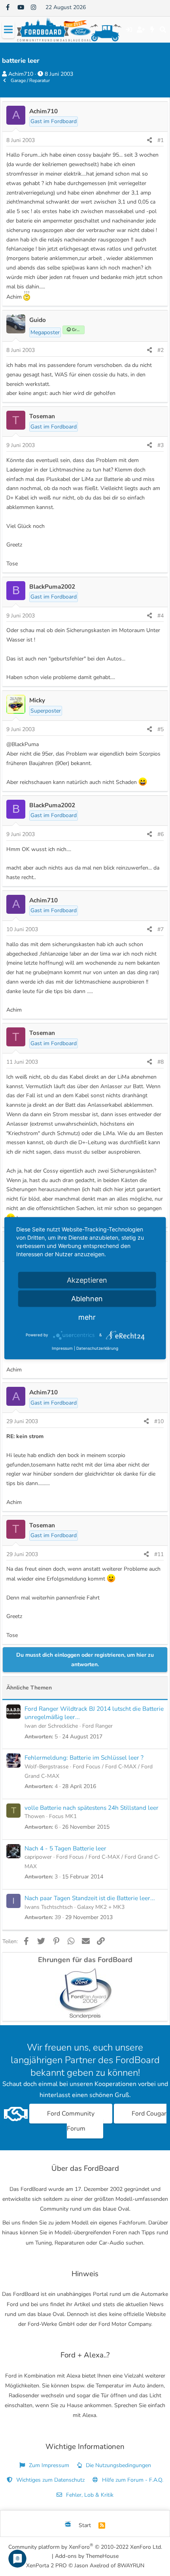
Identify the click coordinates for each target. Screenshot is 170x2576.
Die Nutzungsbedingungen (118, 2465)
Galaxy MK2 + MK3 (101, 1907)
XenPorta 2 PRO (46, 2566)
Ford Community (71, 2114)
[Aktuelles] (152, 30)
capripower (38, 1857)
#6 (161, 834)
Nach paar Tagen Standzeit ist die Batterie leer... (90, 1898)
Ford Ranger (97, 1726)
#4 (161, 616)
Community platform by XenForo (85, 2547)
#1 (161, 140)
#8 (161, 1062)
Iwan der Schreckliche (51, 1726)
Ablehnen (87, 1298)
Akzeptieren (87, 1280)
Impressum (62, 1348)
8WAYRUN (131, 2566)
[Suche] (163, 30)
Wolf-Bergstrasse (46, 1767)
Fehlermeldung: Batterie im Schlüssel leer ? (84, 1758)
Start (85, 2525)
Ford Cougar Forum (117, 2121)
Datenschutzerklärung (97, 1348)
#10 (159, 1421)
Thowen (35, 1816)
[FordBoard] (68, 2525)
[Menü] (8, 30)
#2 (161, 350)
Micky (37, 700)
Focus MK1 (63, 1816)
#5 (161, 729)
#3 (161, 445)
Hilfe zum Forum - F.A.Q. (132, 2480)
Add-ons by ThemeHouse (87, 2556)
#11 (159, 1554)
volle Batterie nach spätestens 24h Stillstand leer (92, 1808)
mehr (87, 1317)
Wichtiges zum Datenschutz (50, 2480)
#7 (161, 929)
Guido (38, 320)
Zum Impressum (48, 2465)
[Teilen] (149, 140)
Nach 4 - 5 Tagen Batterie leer (65, 1848)
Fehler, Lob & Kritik (89, 2495)
